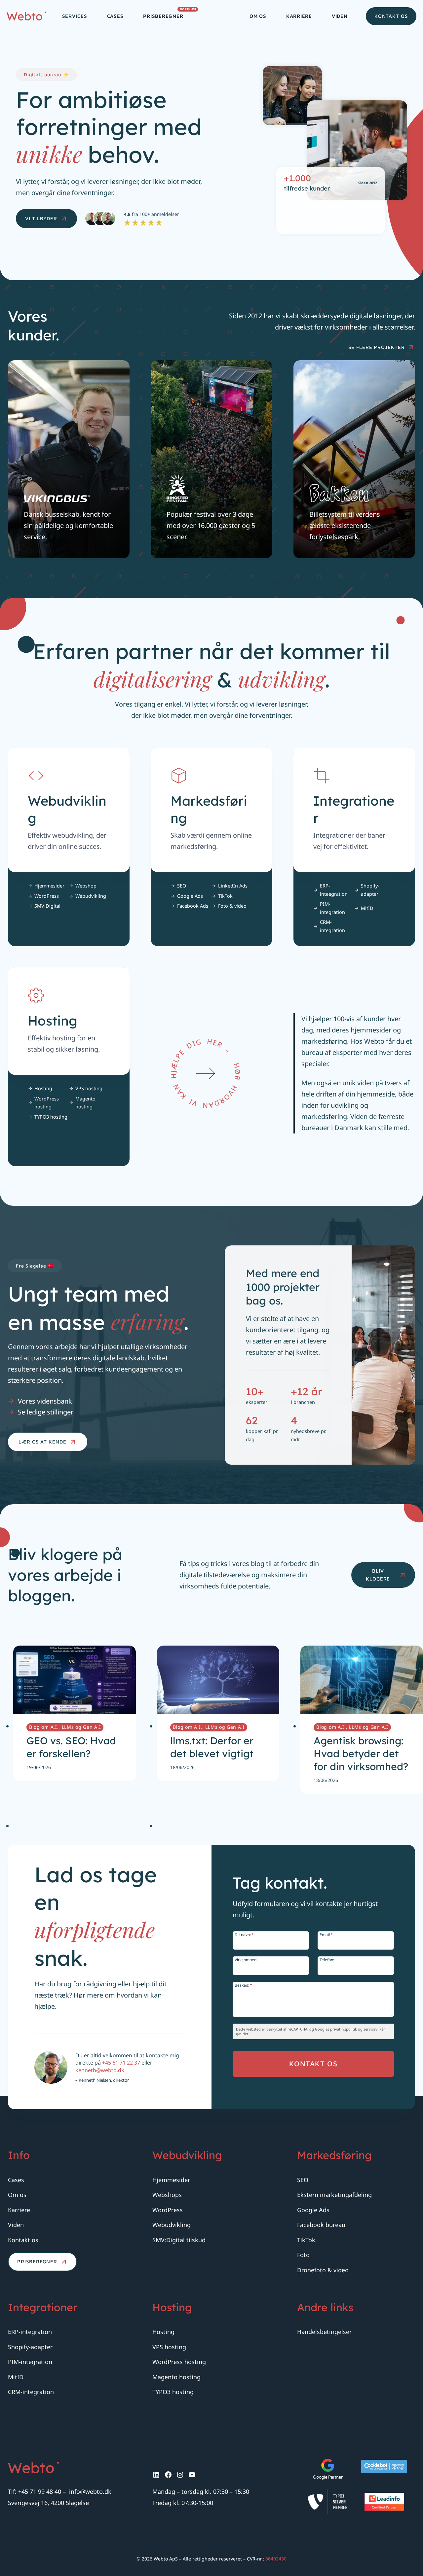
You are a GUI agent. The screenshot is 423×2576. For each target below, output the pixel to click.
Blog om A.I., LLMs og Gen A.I (65, 1727)
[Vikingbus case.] (69, 459)
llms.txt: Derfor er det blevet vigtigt (212, 1747)
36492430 (276, 2559)
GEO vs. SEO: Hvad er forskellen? (71, 1747)
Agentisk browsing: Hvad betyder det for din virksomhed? (361, 1754)
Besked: (243, 1985)
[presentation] (75, 1680)
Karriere (299, 16)
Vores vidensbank (45, 1401)
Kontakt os (391, 16)
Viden (340, 16)
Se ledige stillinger (46, 1412)
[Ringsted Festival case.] (211, 459)
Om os (258, 16)
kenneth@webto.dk (100, 2070)
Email (326, 1934)
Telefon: (327, 1959)
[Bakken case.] (354, 459)
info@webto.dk (90, 2491)
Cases (115, 16)
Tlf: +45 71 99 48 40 (35, 2491)
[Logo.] (34, 2468)
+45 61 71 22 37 (121, 2063)
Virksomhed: (246, 1959)
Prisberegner (168, 14)
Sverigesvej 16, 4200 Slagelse (48, 2503)
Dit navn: (244, 1934)
